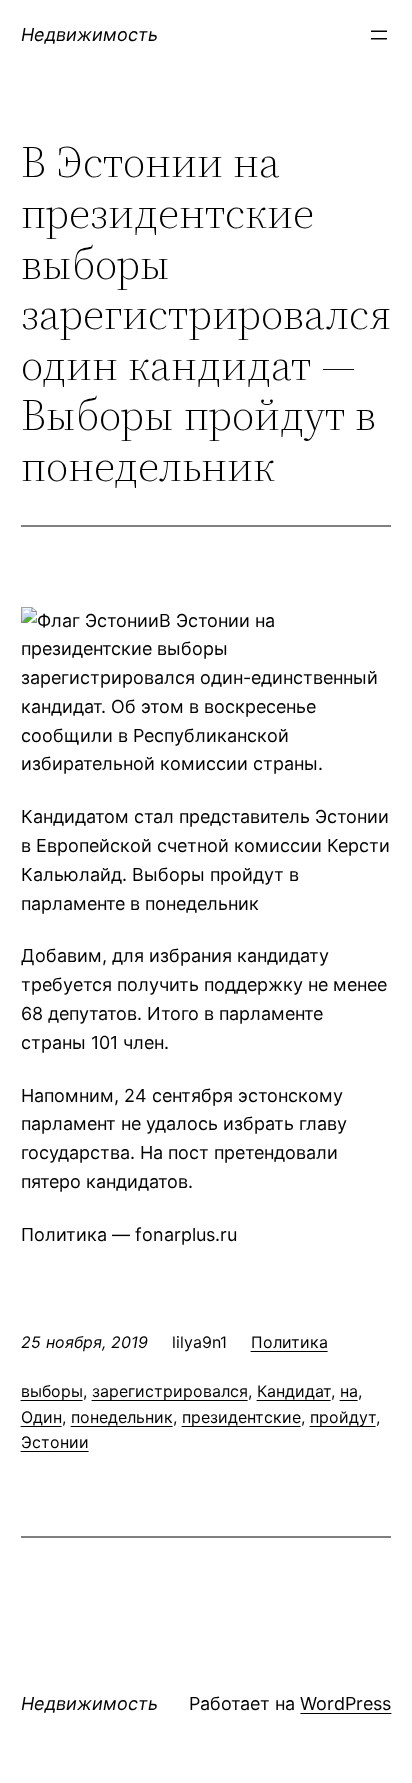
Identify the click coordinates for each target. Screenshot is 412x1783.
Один (41, 1417)
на (349, 1391)
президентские (241, 1417)
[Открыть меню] (379, 35)
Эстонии (55, 1442)
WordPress (345, 1703)
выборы (52, 1391)
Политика (289, 1342)
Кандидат (294, 1391)
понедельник (122, 1417)
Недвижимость (89, 34)
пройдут (343, 1417)
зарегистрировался (170, 1391)
